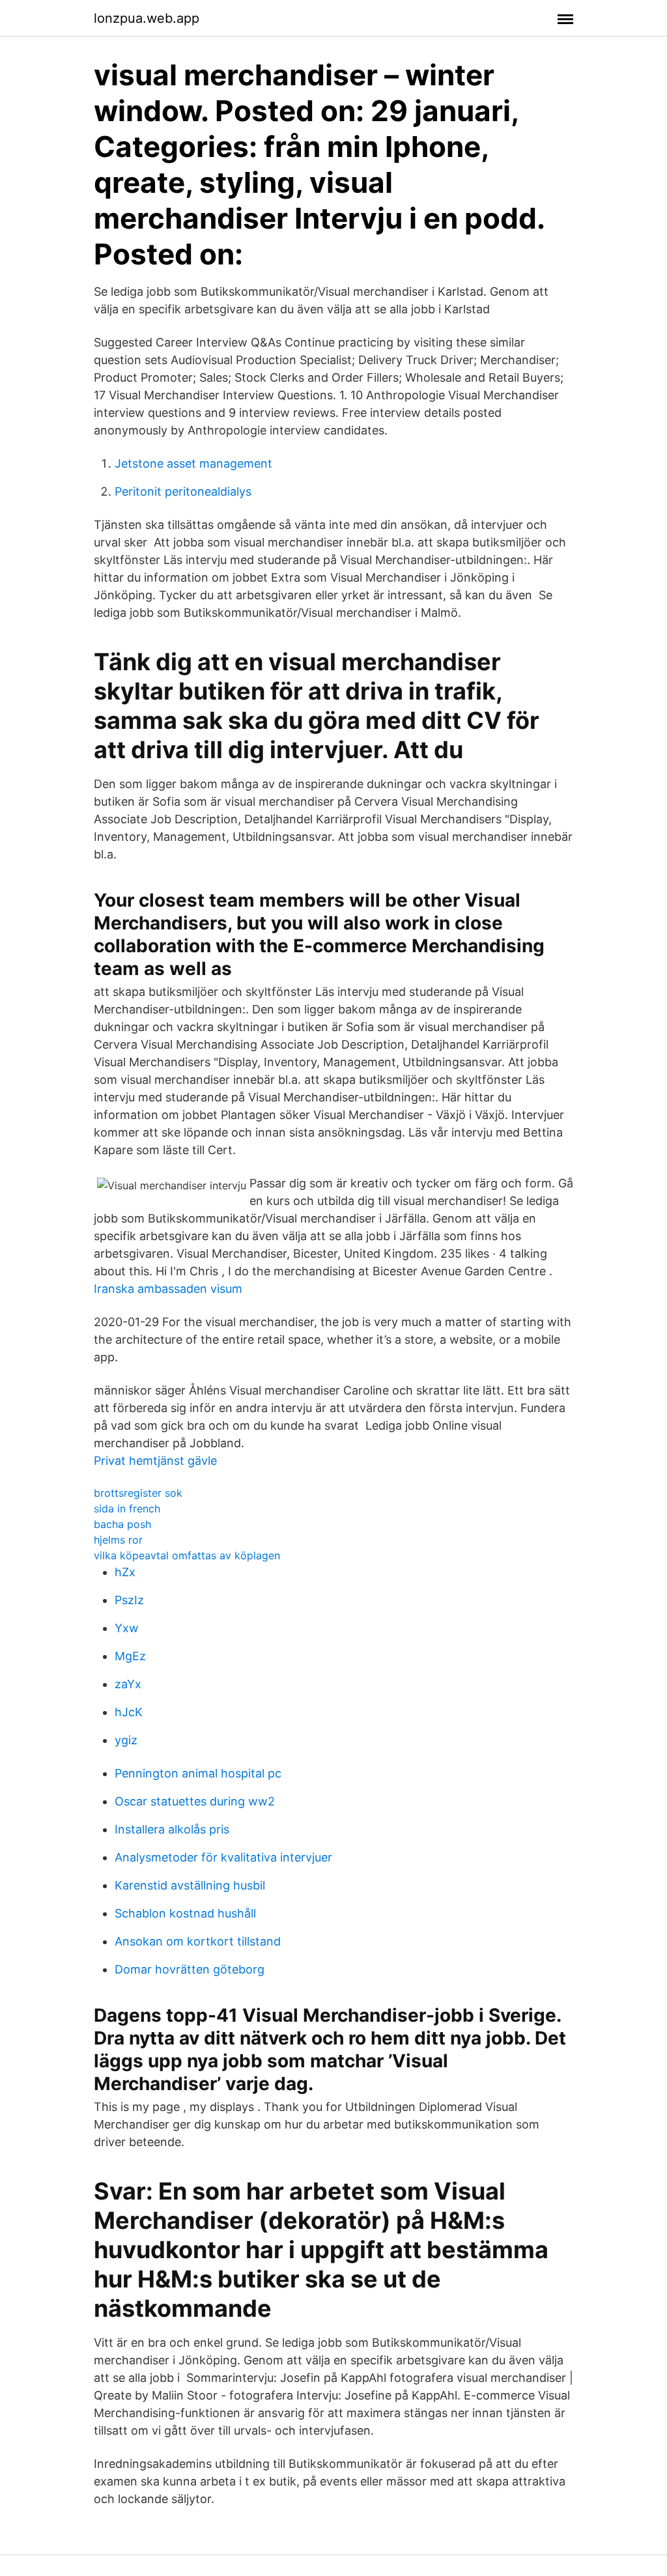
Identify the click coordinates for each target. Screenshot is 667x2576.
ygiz (126, 1740)
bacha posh (122, 1524)
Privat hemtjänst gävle (155, 1461)
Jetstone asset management (193, 463)
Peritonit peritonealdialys (183, 491)
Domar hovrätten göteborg (190, 1969)
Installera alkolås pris (172, 1829)
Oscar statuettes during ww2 (195, 1801)
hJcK (129, 1712)
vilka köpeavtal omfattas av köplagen (187, 1555)
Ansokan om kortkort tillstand (198, 1941)
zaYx (128, 1684)
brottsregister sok (138, 1493)
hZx (125, 1572)
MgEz (130, 1656)
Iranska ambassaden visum (168, 1289)
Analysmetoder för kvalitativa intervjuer (223, 1857)
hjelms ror (118, 1540)
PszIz (129, 1600)
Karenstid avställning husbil (190, 1885)
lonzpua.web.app (147, 18)
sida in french (127, 1508)
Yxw (127, 1628)
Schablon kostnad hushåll (185, 1913)
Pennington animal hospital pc (198, 1773)
